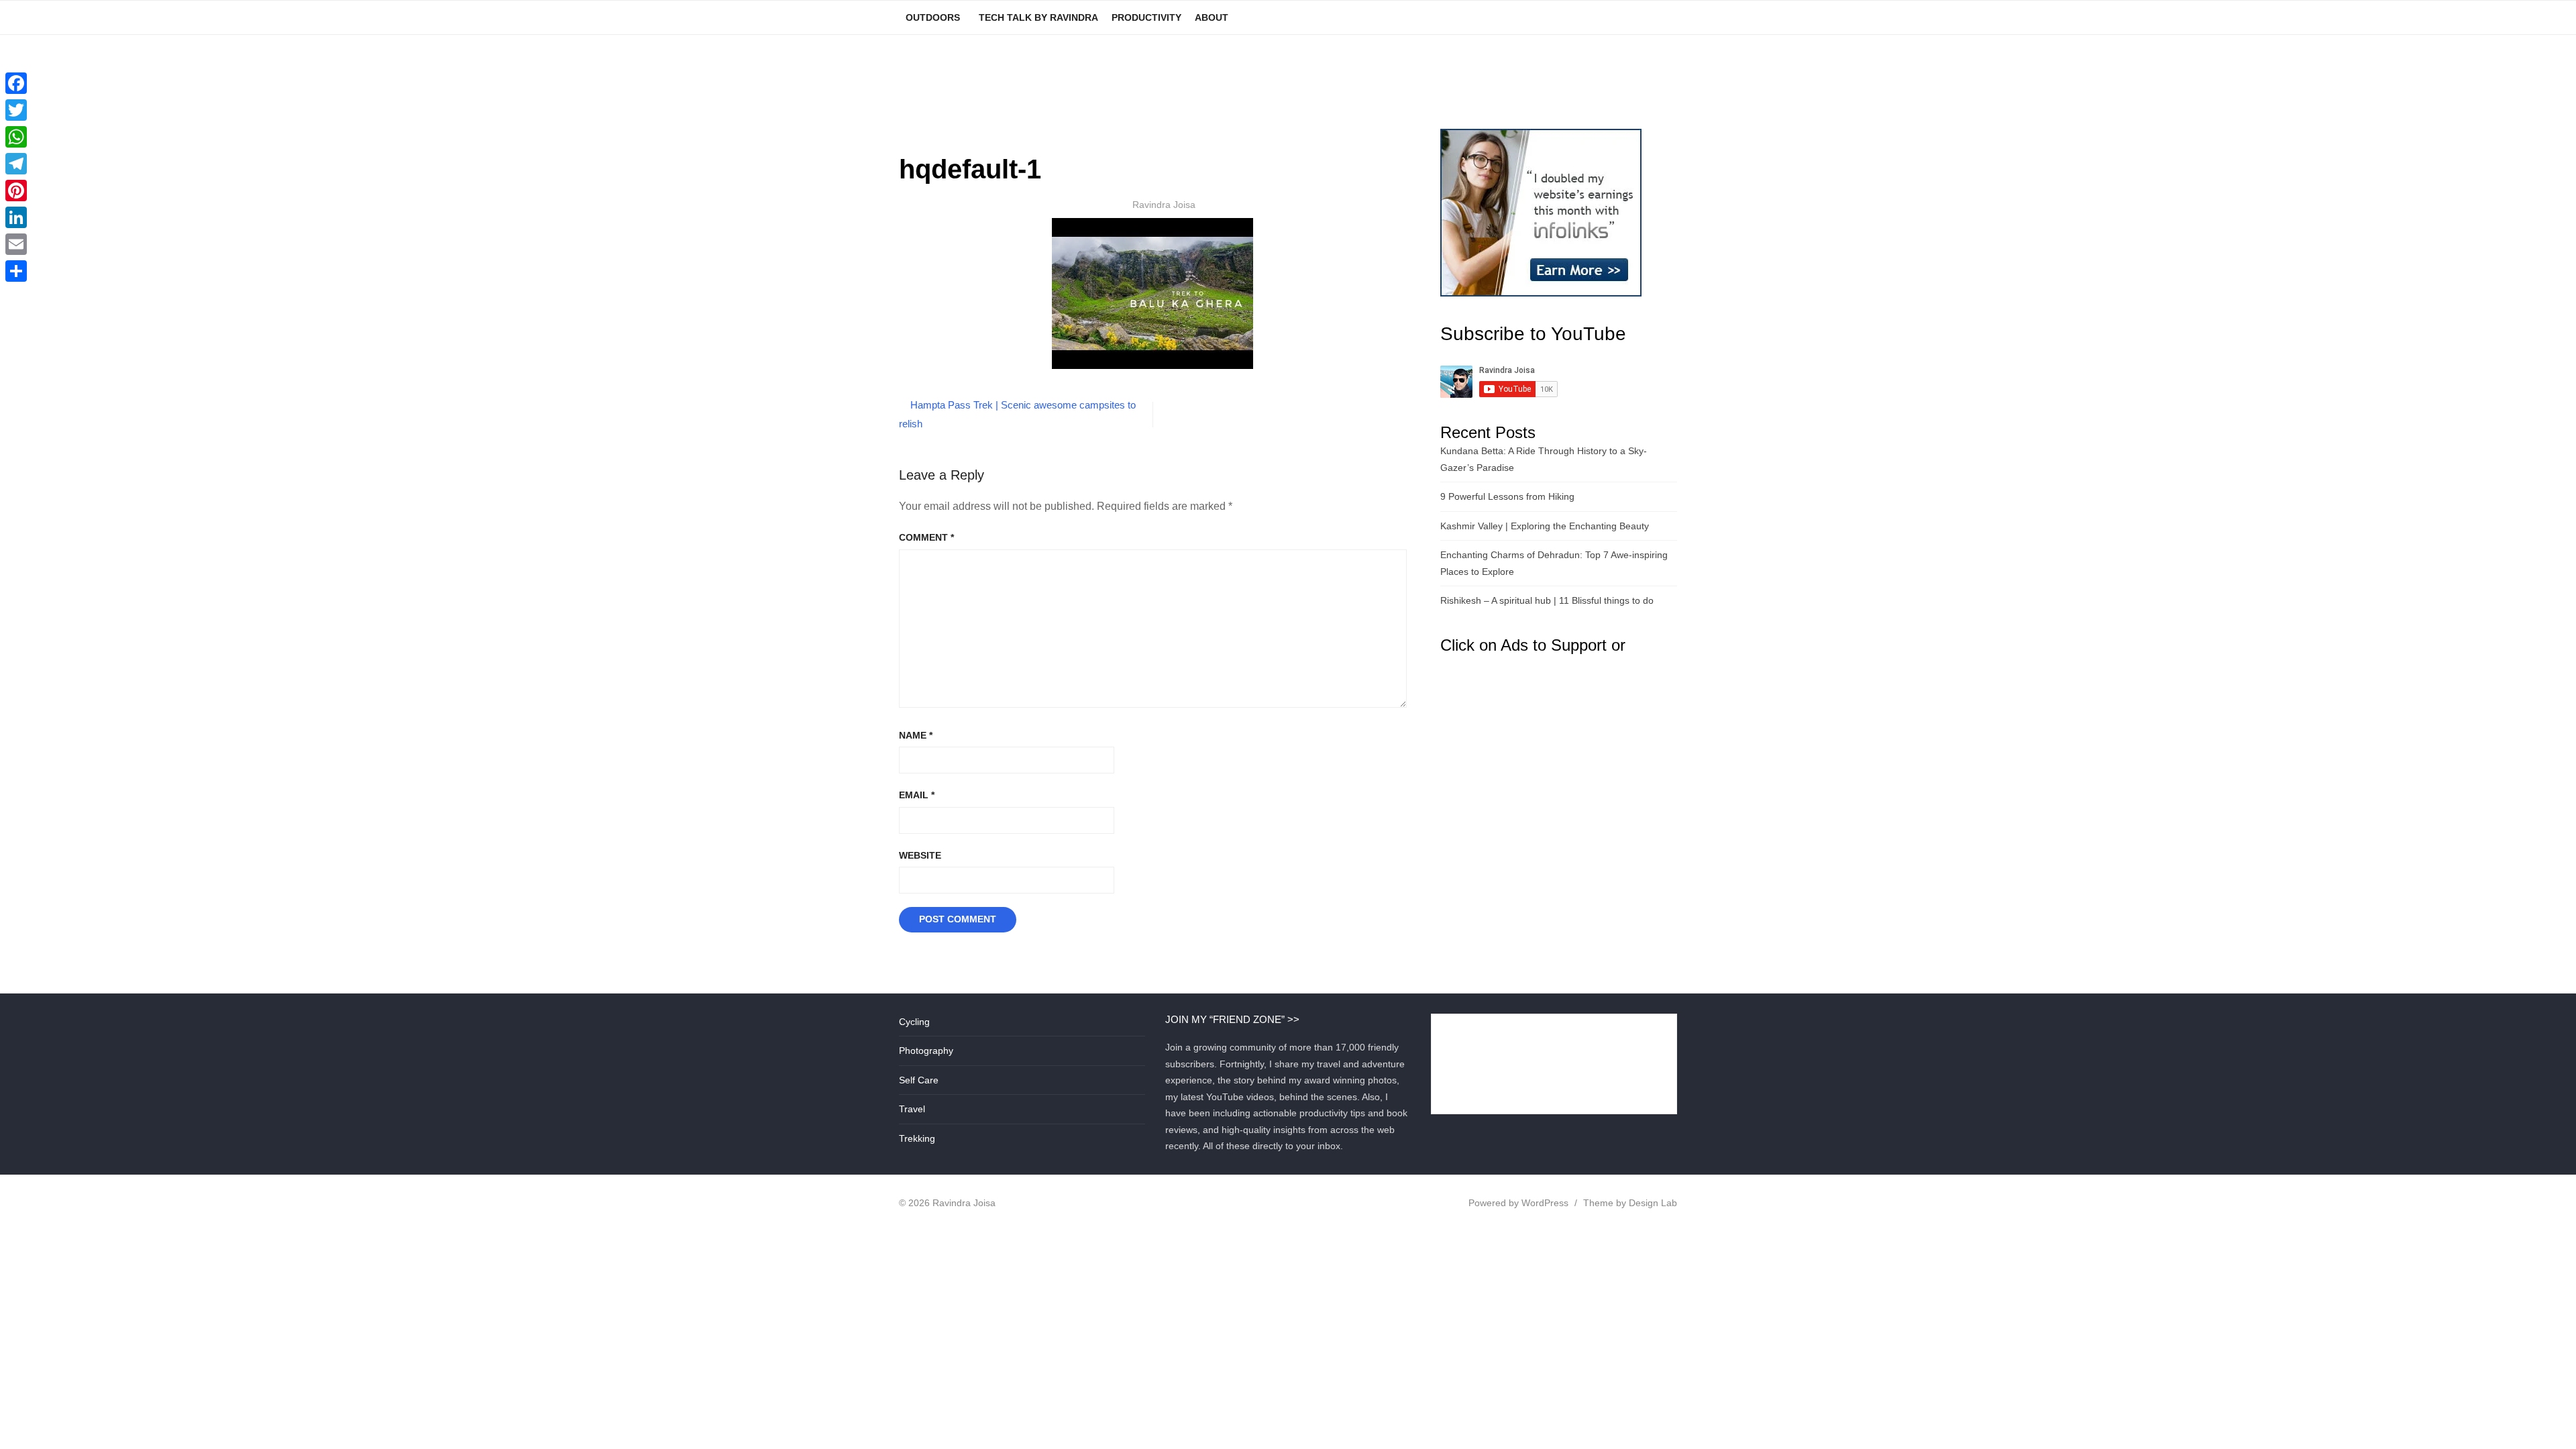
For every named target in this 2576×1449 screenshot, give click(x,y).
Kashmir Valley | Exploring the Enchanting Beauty (1545, 526)
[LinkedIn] (16, 217)
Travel (912, 1109)
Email (917, 795)
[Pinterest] (16, 191)
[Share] (16, 271)
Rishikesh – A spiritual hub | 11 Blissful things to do (1547, 600)
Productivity (1146, 17)
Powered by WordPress (1518, 1203)
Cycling (914, 1022)
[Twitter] (16, 110)
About (1212, 17)
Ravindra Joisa (1164, 205)
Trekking (917, 1138)
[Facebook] (16, 83)
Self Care (919, 1080)
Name (916, 735)
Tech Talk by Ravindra (1038, 17)
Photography (926, 1051)
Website (920, 855)
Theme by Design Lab (1630, 1203)
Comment (926, 537)
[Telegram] (16, 164)
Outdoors (933, 17)
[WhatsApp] (16, 137)
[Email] (16, 244)
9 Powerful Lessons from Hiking (1507, 496)
